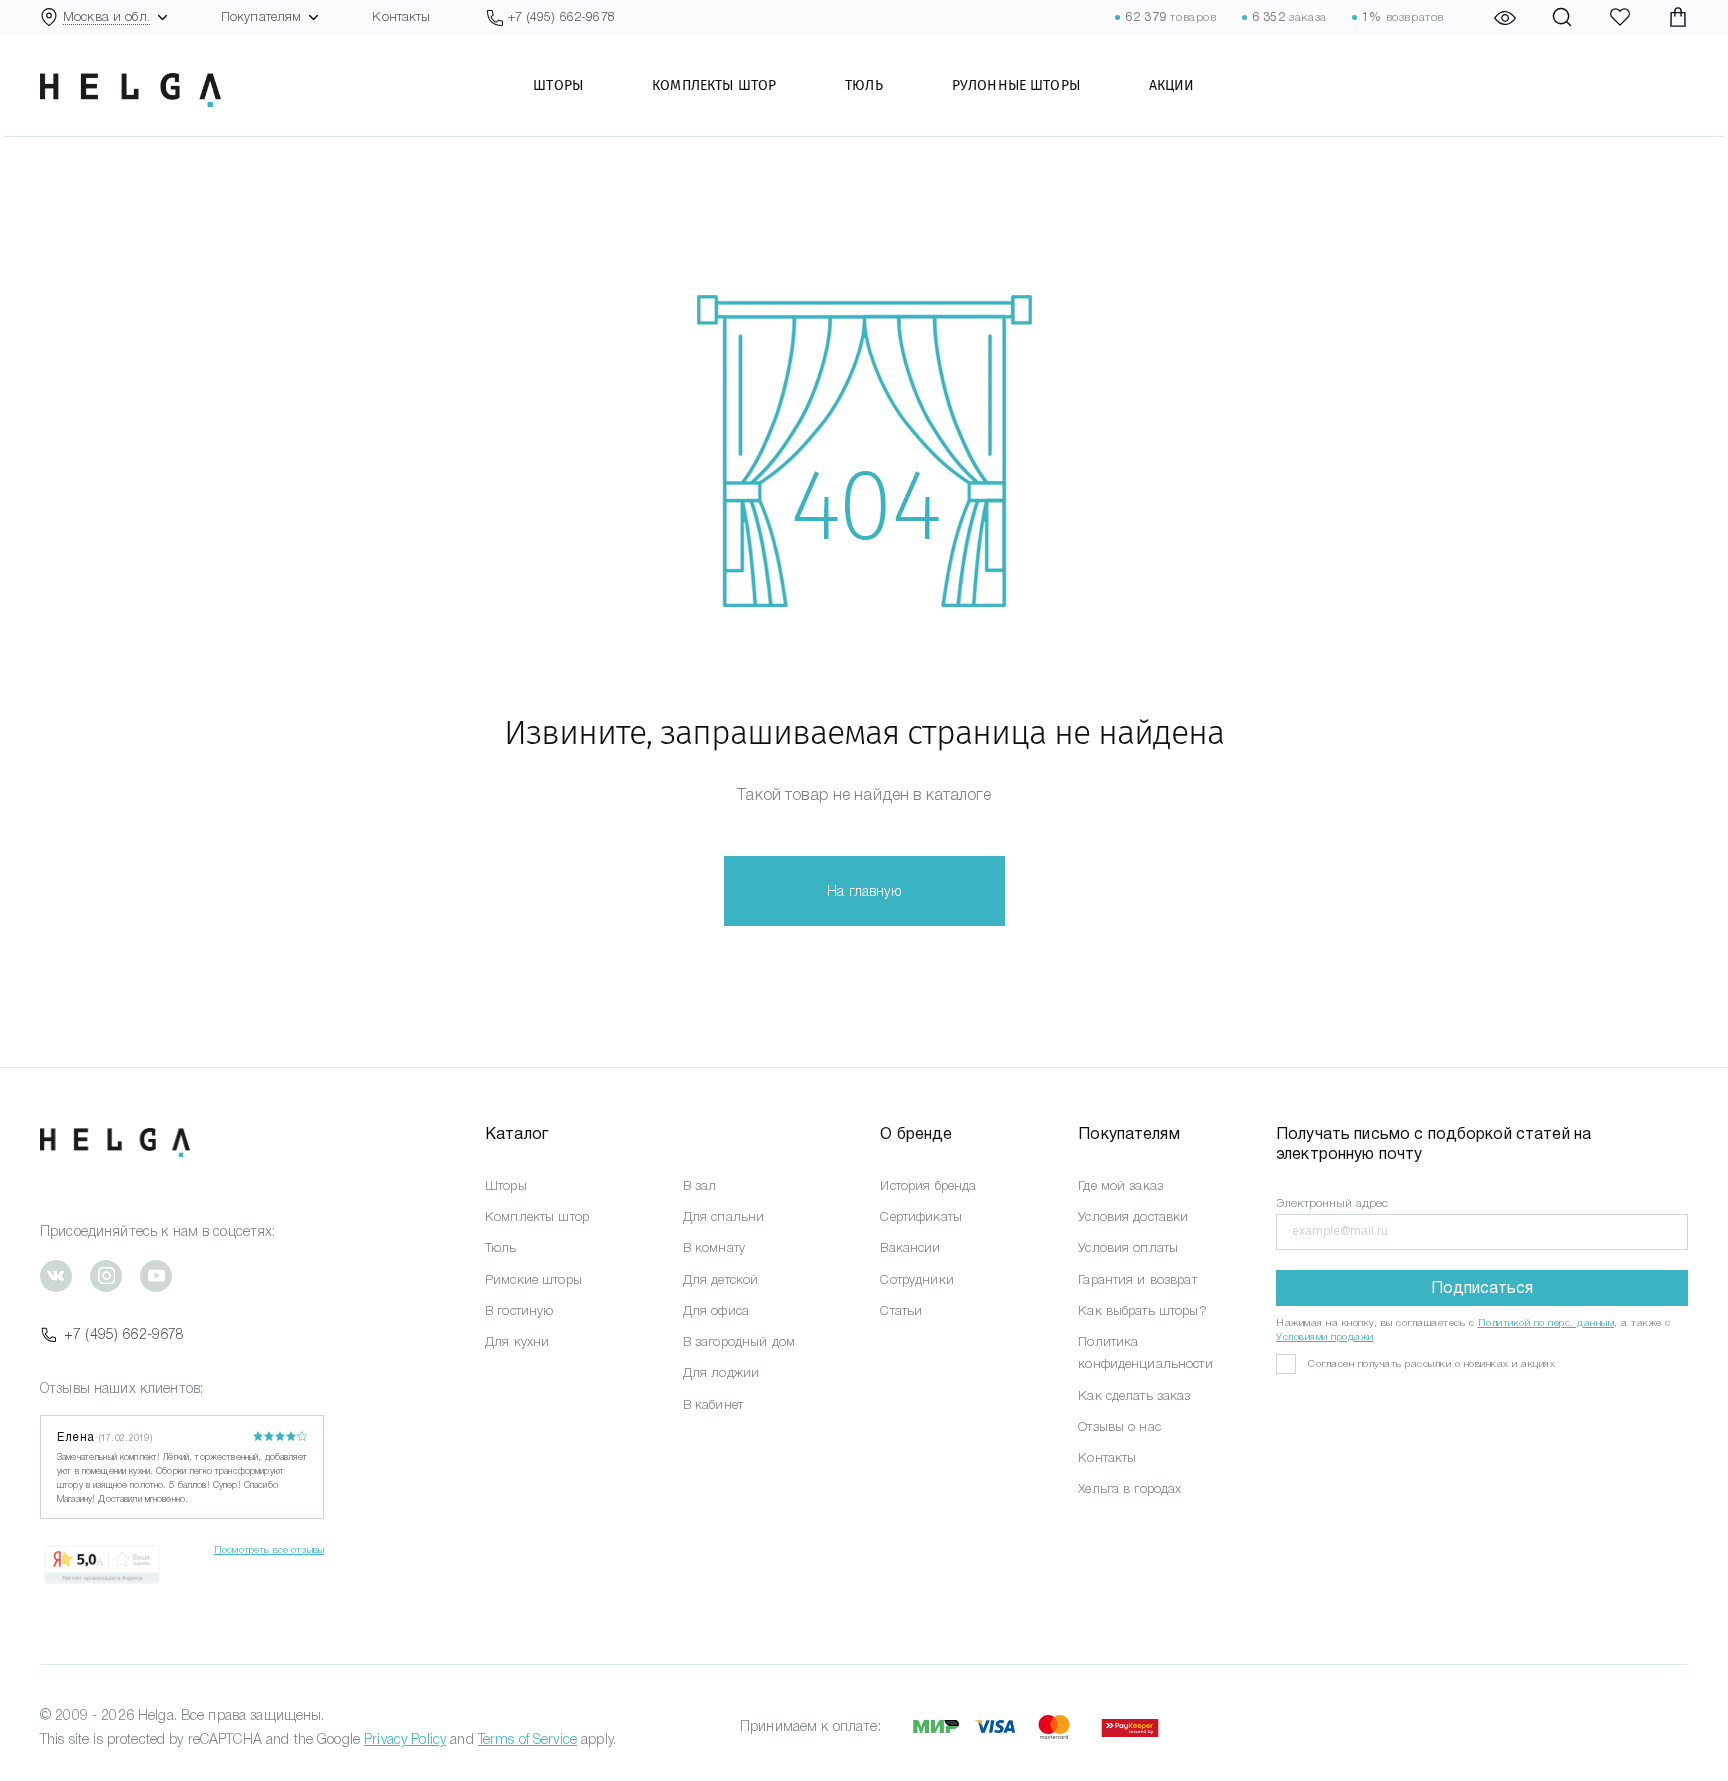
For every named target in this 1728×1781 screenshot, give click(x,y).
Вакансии (910, 1247)
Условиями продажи (1325, 1336)
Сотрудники (916, 1279)
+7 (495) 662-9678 (124, 1334)
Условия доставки (1133, 1216)
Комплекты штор (714, 85)
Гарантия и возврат (1137, 1279)
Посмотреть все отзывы (269, 1549)
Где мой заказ (1120, 1185)
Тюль (864, 85)
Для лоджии (721, 1372)
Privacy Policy (405, 1739)
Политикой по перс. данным (1546, 1322)
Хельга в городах (1129, 1488)
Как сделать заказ (1134, 1395)
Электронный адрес (1332, 1203)
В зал (700, 1185)
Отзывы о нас (1119, 1426)
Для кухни (517, 1341)
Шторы (558, 85)
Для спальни (724, 1216)
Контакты (401, 16)
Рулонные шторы (1016, 85)
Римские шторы (533, 1279)
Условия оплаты (1128, 1247)
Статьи (901, 1310)
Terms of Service (527, 1739)
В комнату (714, 1247)
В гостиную (519, 1310)
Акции (1172, 85)
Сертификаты (921, 1216)
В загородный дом (739, 1341)
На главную (863, 891)
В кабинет (713, 1404)
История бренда (928, 1185)
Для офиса (716, 1310)
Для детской (721, 1279)
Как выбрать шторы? (1142, 1310)
